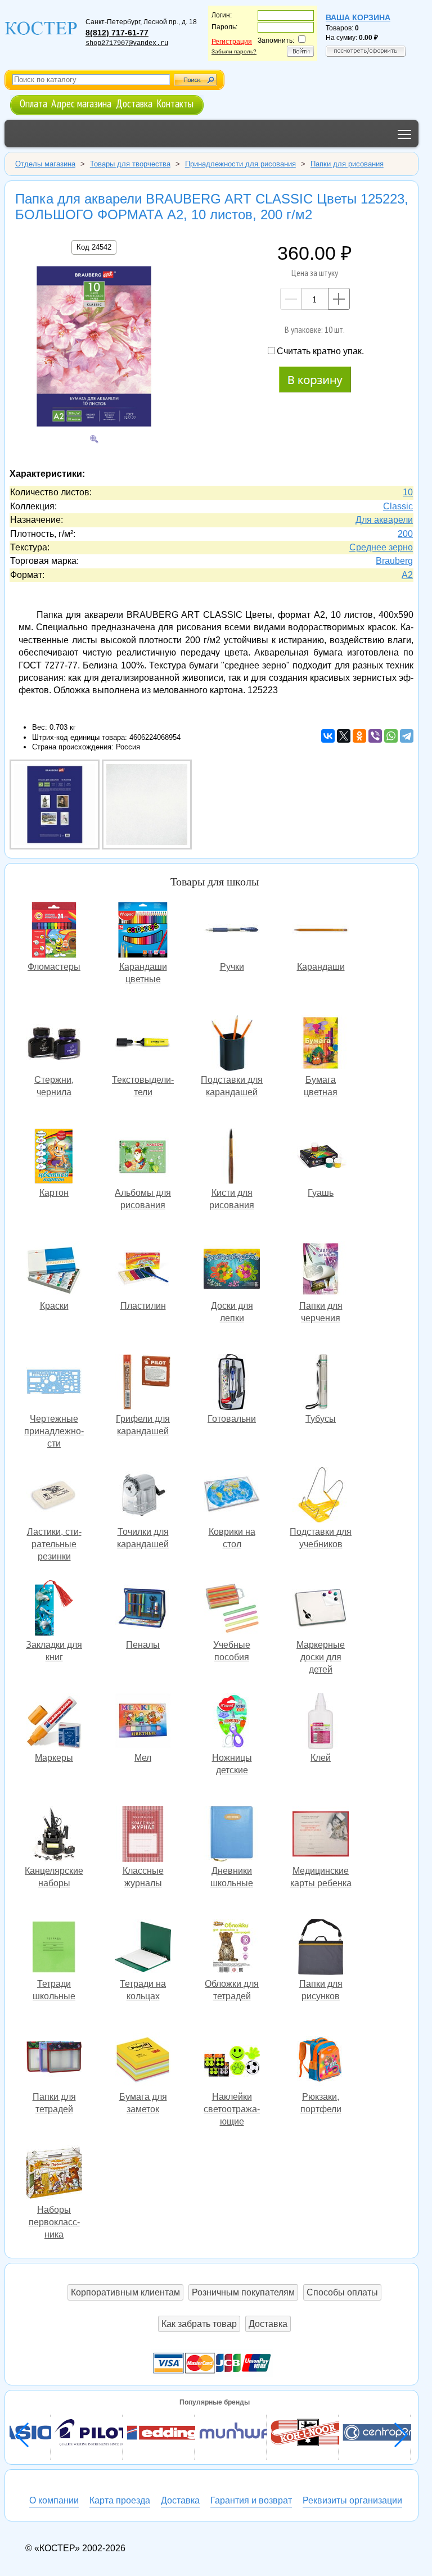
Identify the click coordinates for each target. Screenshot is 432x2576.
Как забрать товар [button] (199, 2324)
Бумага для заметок (143, 2061)
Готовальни (232, 1383)
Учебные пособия (232, 1609)
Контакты (175, 103)
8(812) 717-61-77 (117, 33)
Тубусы (321, 1383)
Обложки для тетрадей (232, 1948)
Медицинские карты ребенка (321, 1835)
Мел (143, 1722)
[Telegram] (407, 736)
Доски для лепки (232, 1270)
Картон (54, 1157)
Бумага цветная (321, 1044)
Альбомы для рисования (143, 1157)
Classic (398, 506)
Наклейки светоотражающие (232, 2061)
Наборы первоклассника (54, 2174)
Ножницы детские (232, 1722)
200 (405, 534)
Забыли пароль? (234, 51)
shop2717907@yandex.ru (127, 43)
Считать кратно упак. (320, 351)
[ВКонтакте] (328, 736)
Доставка (134, 103)
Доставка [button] (268, 2324)
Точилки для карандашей (143, 1496)
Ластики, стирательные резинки (54, 1496)
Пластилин (143, 1270)
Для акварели (384, 520)
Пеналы (143, 1609)
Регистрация (232, 42)
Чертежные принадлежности (54, 1383)
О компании (54, 2500)
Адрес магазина (81, 103)
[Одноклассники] (359, 736)
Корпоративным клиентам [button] (125, 2292)
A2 (407, 575)
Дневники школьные (232, 1835)
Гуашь (321, 1157)
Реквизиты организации (352, 2500)
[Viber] (375, 736)
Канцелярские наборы (54, 1835)
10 (408, 492)
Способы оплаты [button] (342, 2292)
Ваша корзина (358, 17)
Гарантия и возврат (251, 2500)
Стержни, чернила (54, 1044)
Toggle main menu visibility (405, 134)
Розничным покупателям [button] (243, 2292)
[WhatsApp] (391, 736)
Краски (54, 1270)
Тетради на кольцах (143, 1948)
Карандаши (321, 931)
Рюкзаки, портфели (321, 2061)
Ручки (232, 931)
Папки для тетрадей (54, 2061)
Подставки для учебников (321, 1496)
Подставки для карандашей (232, 1044)
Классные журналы (143, 1835)
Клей (321, 1722)
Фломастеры (54, 931)
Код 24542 (94, 247)
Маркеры (54, 1722)
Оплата (33, 103)
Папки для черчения (321, 1270)
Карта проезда (120, 2500)
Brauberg (394, 561)
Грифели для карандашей (143, 1383)
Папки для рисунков (321, 1948)
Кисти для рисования (232, 1157)
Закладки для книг (54, 1609)
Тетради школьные (54, 1948)
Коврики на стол (232, 1496)
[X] (344, 736)
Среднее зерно (381, 547)
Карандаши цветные (143, 931)
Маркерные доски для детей (321, 1609)
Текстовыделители (143, 1044)
